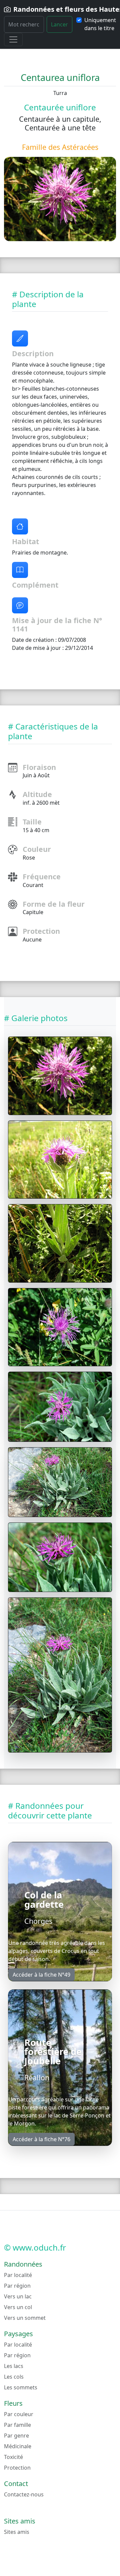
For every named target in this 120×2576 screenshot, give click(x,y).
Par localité (18, 2275)
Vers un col (18, 2307)
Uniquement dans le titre (100, 24)
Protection (17, 2468)
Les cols (14, 2377)
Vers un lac (18, 2296)
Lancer (59, 24)
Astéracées (80, 147)
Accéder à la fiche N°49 (41, 1975)
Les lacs (14, 2366)
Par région (17, 2286)
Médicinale (18, 2446)
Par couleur (19, 2414)
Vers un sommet (25, 2318)
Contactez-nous (24, 2494)
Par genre (16, 2436)
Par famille (17, 2425)
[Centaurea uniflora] (60, 1076)
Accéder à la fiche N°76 (41, 2139)
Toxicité (13, 2457)
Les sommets (21, 2387)
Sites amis (17, 2532)
